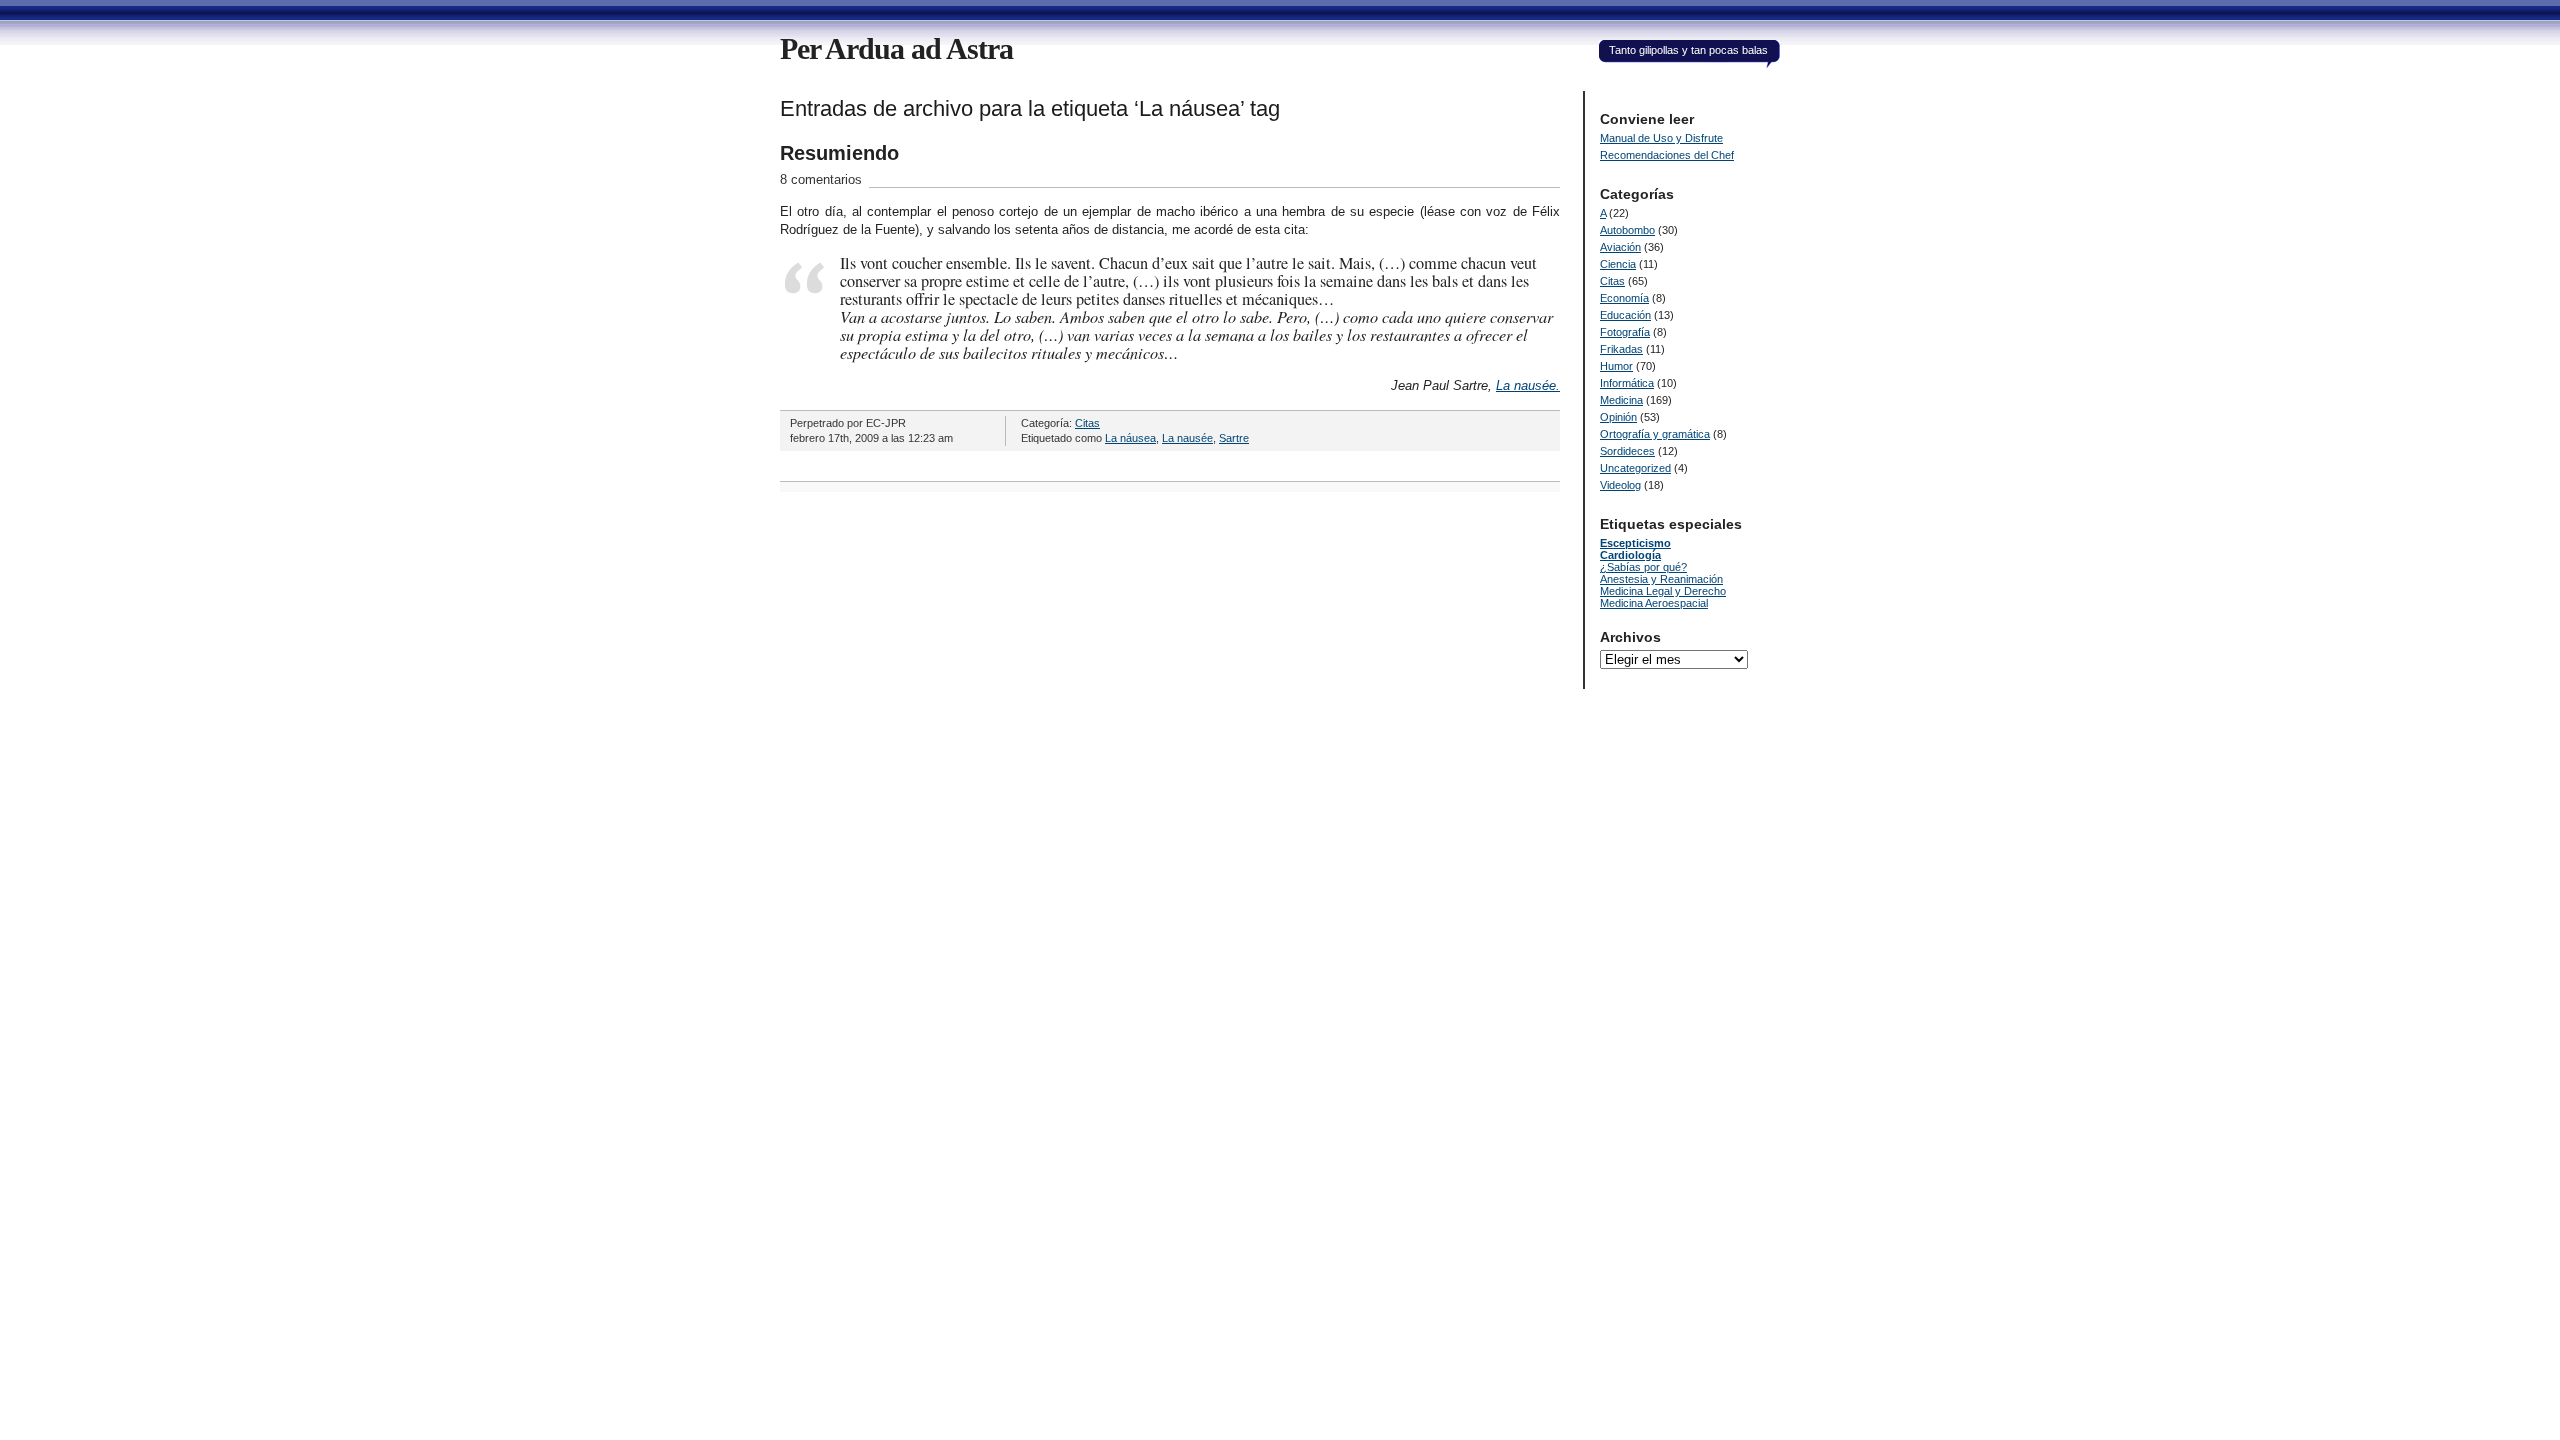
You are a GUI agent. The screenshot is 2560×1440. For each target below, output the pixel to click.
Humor (1616, 366)
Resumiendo (839, 153)
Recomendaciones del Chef (1667, 155)
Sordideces (1627, 451)
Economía (1624, 298)
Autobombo (1627, 230)
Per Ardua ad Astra (896, 48)
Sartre (1234, 438)
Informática (1627, 383)
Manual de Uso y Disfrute (1661, 138)
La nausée (1187, 438)
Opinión (1618, 417)
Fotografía (1625, 332)
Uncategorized (1635, 468)
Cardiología (1630, 555)
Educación (1625, 315)
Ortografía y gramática (1655, 434)
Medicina (1621, 400)
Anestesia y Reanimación (1661, 579)
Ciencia (1618, 264)
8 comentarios (821, 179)
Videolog (1620, 485)
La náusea (1130, 438)
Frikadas (1621, 349)
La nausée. (1528, 385)
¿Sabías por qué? (1643, 567)
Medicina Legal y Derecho (1663, 591)
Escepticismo (1635, 543)
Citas (1087, 423)
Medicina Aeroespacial (1654, 603)
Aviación (1620, 247)
